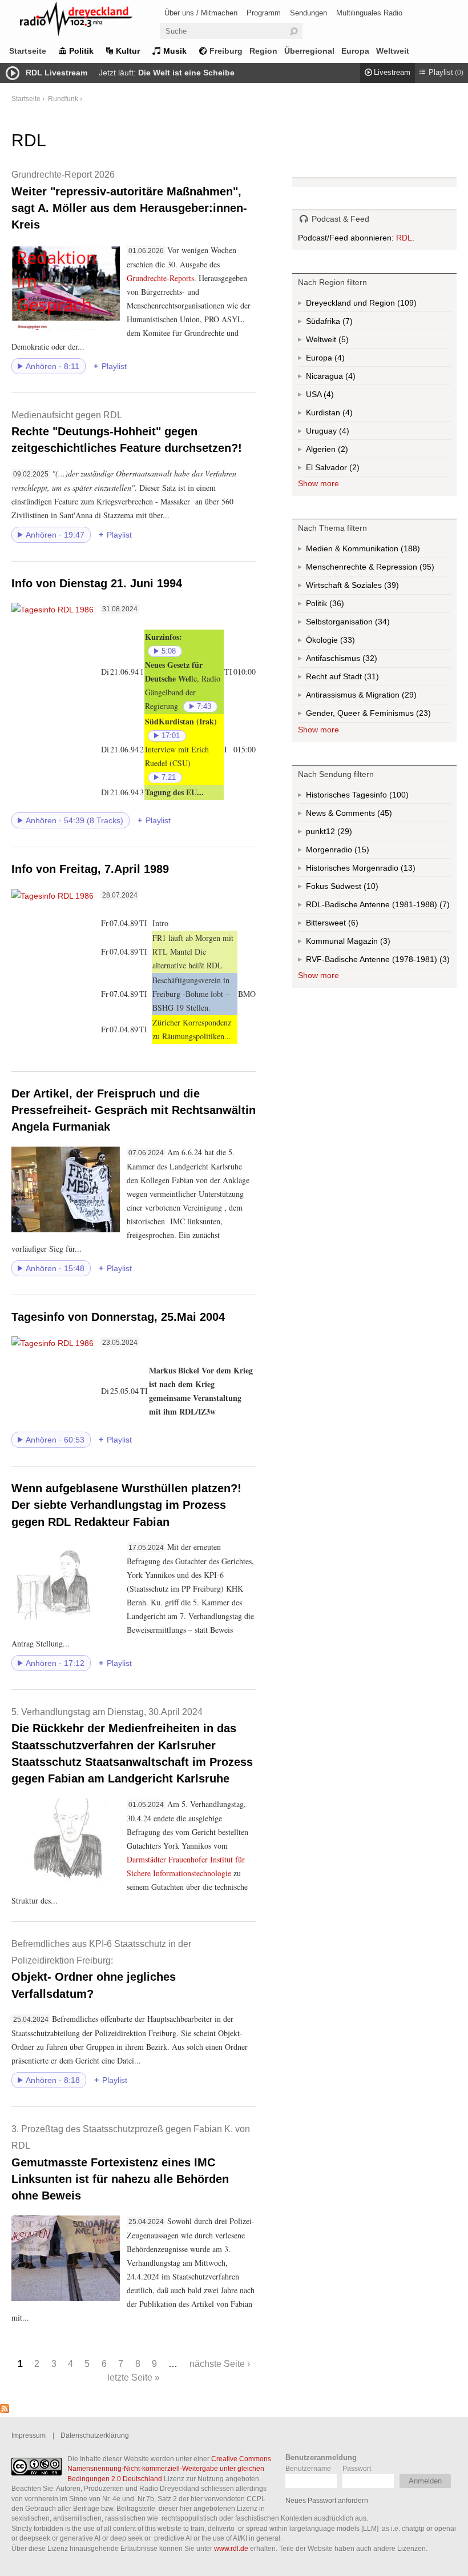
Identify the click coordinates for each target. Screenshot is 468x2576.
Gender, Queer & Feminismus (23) (378, 716)
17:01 (171, 736)
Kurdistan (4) (346, 415)
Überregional (309, 51)
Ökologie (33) (346, 642)
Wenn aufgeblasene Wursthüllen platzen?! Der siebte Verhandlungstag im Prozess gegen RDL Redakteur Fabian (126, 1505)
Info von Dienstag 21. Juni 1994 (97, 583)
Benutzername (308, 2468)
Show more (318, 483)
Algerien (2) (342, 451)
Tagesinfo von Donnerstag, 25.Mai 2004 (118, 1317)
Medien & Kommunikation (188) (378, 551)
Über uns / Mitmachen (201, 13)
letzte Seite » (134, 2377)
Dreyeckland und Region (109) (378, 305)
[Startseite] (91, 21)
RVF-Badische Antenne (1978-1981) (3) (378, 962)
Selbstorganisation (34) (378, 624)
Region (263, 51)
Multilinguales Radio (369, 13)
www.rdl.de (231, 2548)
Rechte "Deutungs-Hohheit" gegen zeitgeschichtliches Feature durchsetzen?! (127, 432)
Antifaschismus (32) (369, 661)
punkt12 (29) (344, 834)
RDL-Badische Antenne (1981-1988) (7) (378, 907)
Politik (81, 51)
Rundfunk (63, 99)
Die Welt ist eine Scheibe (186, 73)
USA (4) (330, 396)
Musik (175, 51)
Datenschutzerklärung (95, 2435)
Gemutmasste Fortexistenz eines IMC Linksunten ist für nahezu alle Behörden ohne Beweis (131, 2163)
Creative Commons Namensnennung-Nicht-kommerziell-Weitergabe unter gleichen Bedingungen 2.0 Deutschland (169, 2469)
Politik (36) (336, 606)
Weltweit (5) (342, 342)
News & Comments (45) (369, 815)
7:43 (204, 707)
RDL (404, 238)
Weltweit (393, 51)
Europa (355, 51)
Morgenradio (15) (361, 852)
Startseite (28, 51)
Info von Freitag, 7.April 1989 (90, 869)
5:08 (169, 651)
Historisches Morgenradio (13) (378, 870)
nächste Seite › (220, 2363)
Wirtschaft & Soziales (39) (370, 588)
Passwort (357, 2468)
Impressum (29, 2435)
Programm (264, 13)
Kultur (128, 51)
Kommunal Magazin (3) (368, 943)
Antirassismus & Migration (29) (378, 697)
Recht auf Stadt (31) (353, 679)
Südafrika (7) (346, 323)
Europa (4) (338, 360)
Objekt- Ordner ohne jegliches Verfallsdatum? (101, 1969)
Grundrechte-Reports (160, 278)
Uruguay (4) (343, 433)
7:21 (169, 778)
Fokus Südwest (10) (358, 888)
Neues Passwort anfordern (327, 2500)
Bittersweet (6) (352, 925)
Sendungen (308, 13)
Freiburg (226, 51)
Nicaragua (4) (349, 378)
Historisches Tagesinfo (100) (378, 797)
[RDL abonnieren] (5, 2410)
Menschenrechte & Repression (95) (378, 569)
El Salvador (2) (349, 470)
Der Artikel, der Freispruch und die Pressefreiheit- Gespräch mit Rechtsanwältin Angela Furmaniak (134, 1110)
